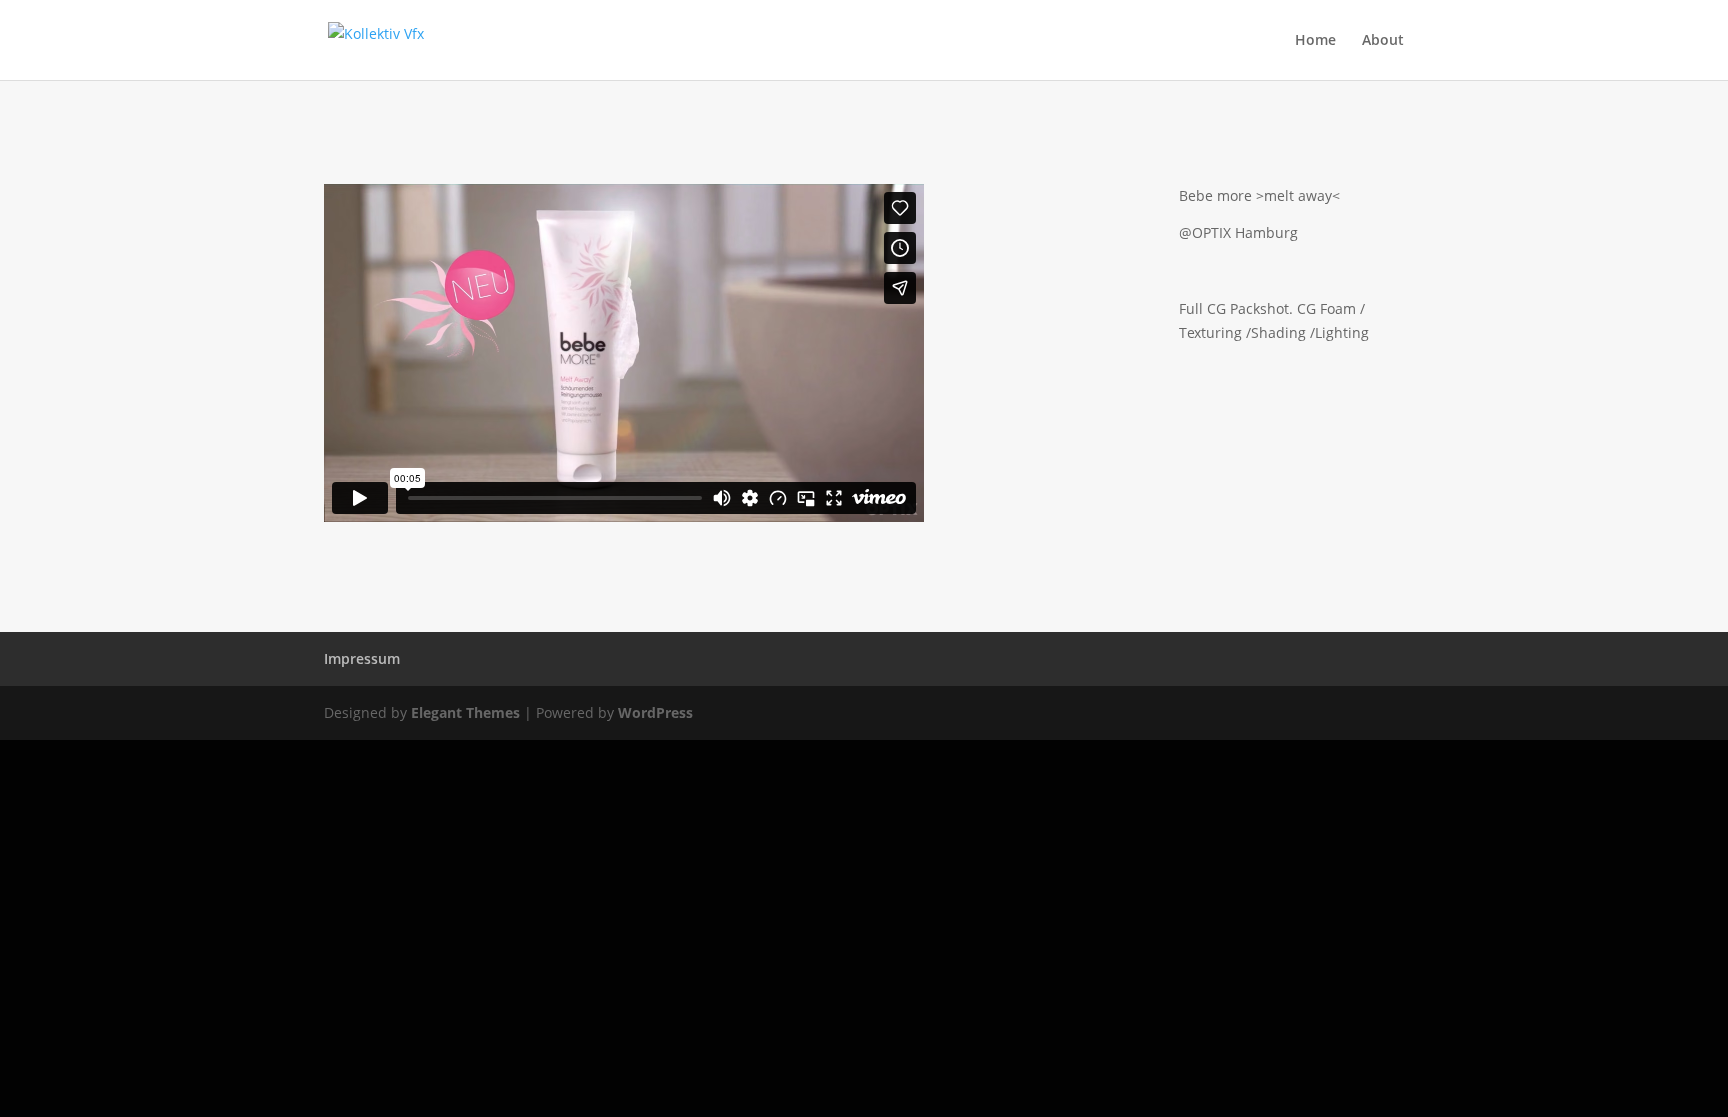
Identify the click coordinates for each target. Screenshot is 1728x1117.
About (1383, 41)
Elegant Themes (465, 712)
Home (1315, 41)
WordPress (655, 712)
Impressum (362, 658)
